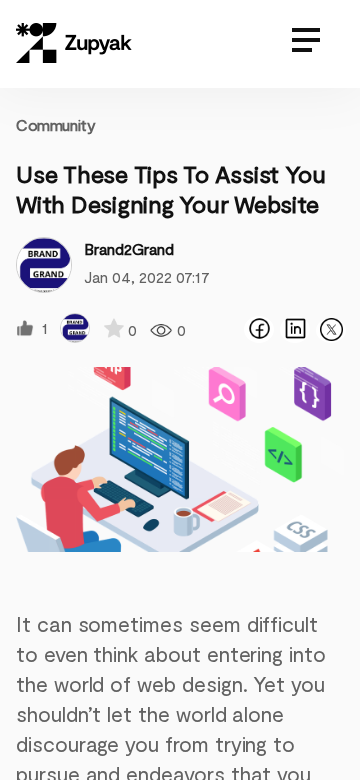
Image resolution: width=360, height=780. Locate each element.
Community (55, 124)
